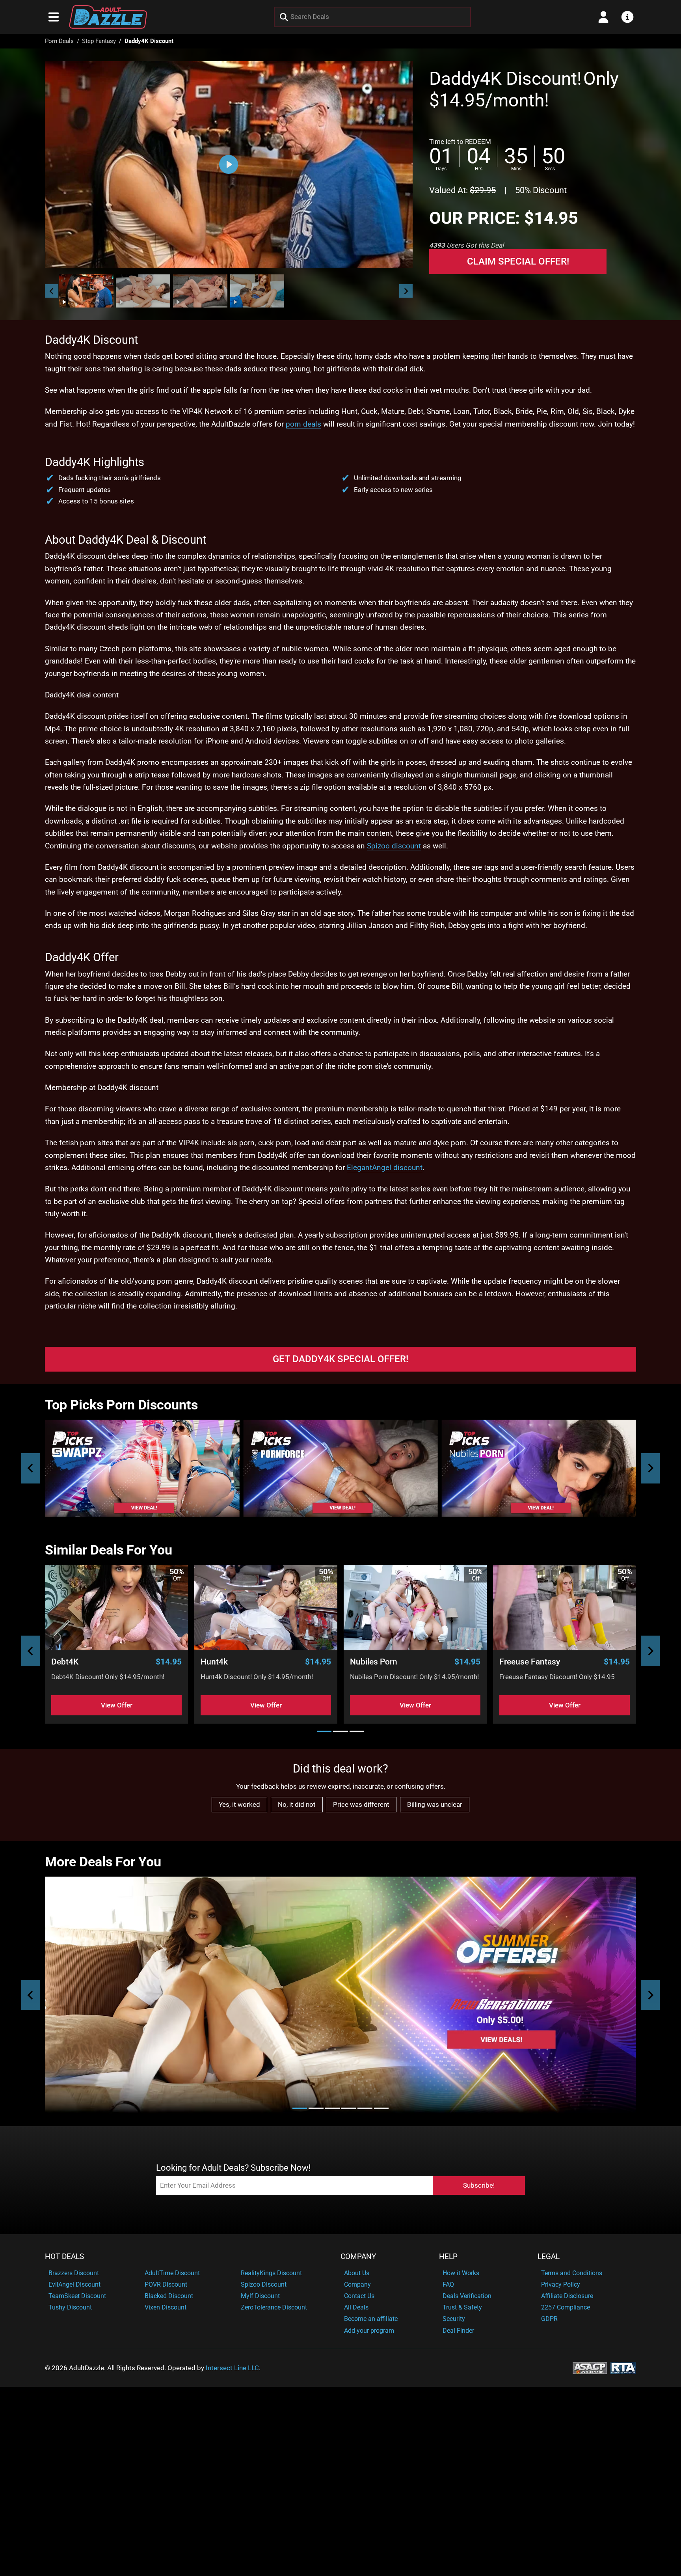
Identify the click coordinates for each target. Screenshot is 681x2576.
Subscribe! (479, 2185)
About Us (357, 2273)
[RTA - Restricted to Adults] (623, 2367)
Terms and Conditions (572, 2273)
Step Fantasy (99, 41)
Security (454, 2319)
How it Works (461, 2273)
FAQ (448, 2284)
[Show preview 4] (257, 291)
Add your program (369, 2331)
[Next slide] (406, 291)
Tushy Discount (70, 2307)
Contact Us (359, 2296)
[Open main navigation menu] (54, 17)
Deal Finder (458, 2331)
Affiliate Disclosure (567, 2296)
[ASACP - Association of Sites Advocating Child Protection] (590, 2367)
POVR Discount (166, 2284)
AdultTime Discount (172, 2273)
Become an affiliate (371, 2319)
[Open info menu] (627, 17)
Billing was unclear (435, 1804)
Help (448, 2257)
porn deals (303, 424)
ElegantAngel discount (385, 1168)
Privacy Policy (561, 2284)
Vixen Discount (166, 2307)
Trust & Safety (462, 2307)
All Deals (356, 2307)
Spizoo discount (394, 846)
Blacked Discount (169, 2296)
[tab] (324, 1731)
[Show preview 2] (143, 291)
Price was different (361, 1804)
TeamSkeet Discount (77, 2296)
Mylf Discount (260, 2296)
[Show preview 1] (86, 291)
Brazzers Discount (74, 2273)
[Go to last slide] (52, 291)
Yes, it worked (239, 1804)
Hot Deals (64, 2257)
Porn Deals (59, 41)
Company (358, 2257)
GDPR (549, 2319)
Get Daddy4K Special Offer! (340, 1359)
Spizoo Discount (264, 2284)
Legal (549, 2257)
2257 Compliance (566, 2307)
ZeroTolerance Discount (274, 2307)
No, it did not (297, 1804)
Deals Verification (467, 2296)
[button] (86, 291)
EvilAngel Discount (74, 2284)
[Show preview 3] (200, 291)
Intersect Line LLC (232, 2368)
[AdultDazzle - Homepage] (108, 17)
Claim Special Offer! (518, 261)
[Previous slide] (31, 1468)
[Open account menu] (603, 17)
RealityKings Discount (271, 2273)
